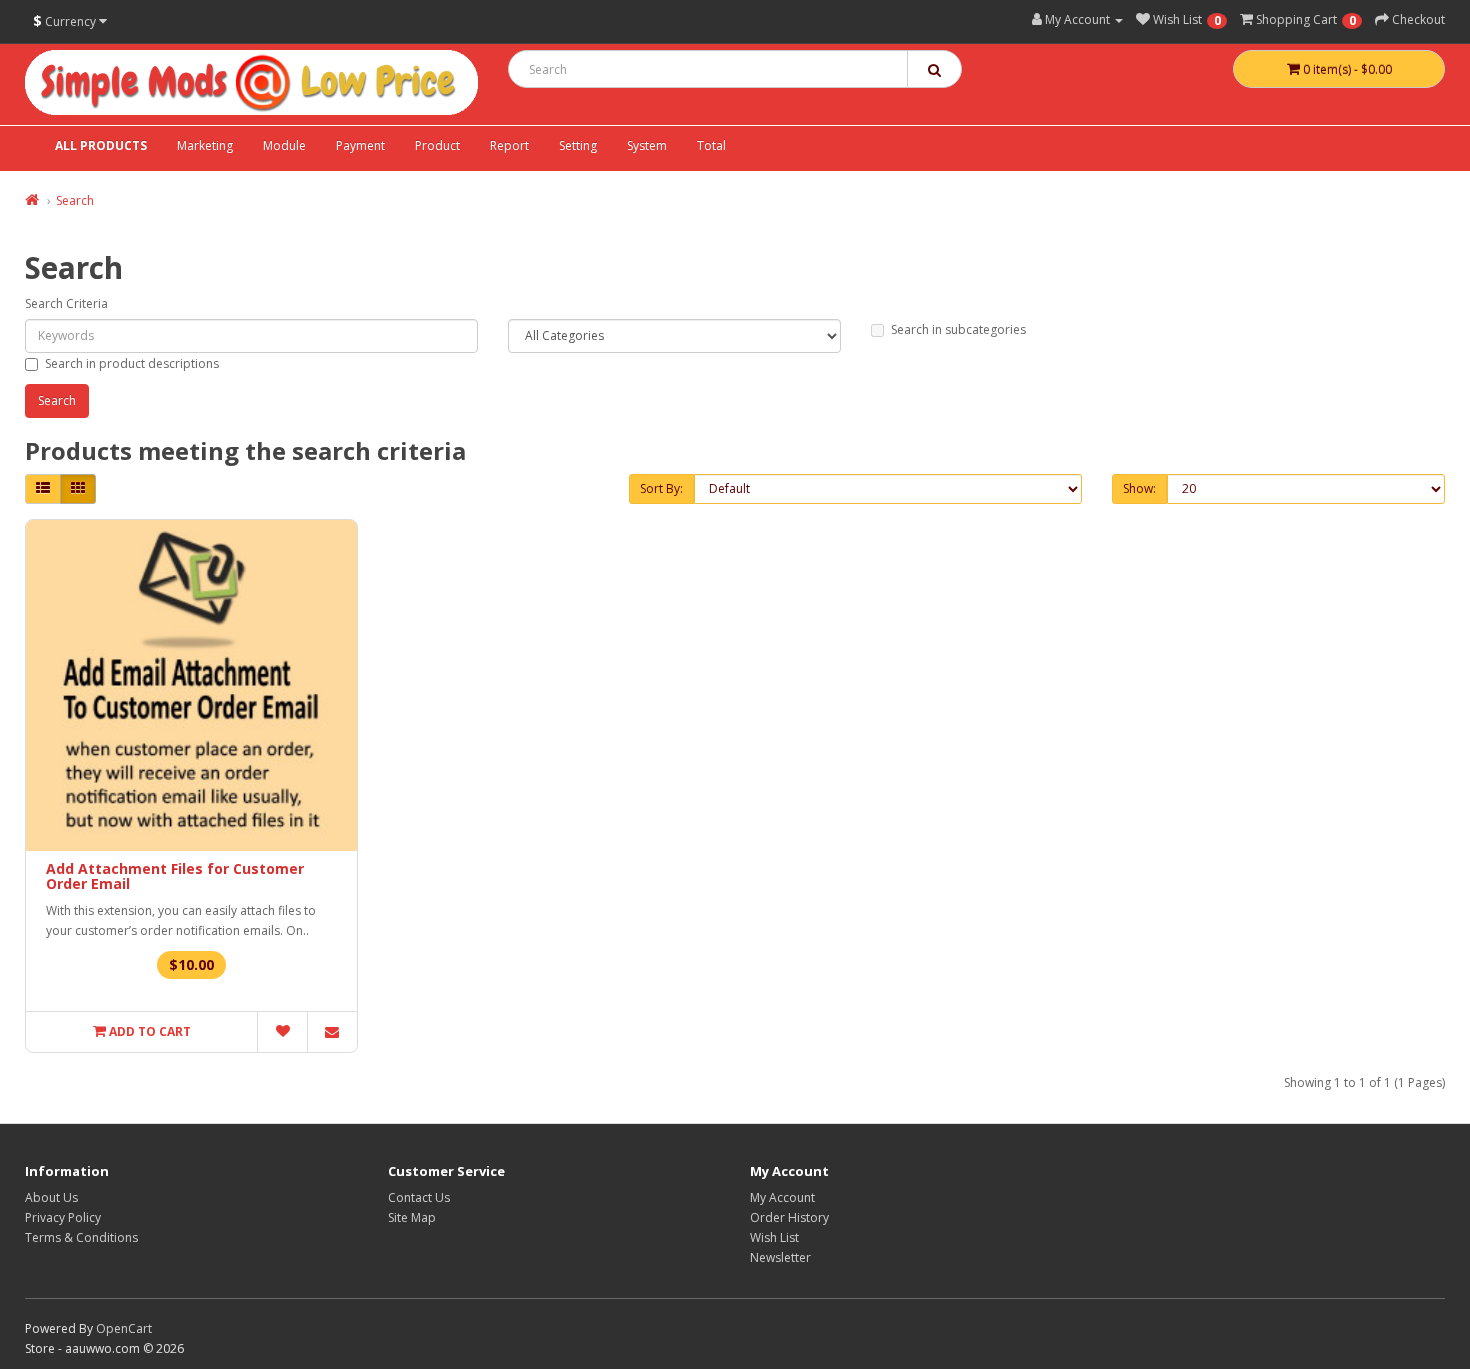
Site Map (412, 1217)
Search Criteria (66, 303)
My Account (782, 1197)
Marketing (205, 145)
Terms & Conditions (81, 1237)
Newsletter (780, 1257)
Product (437, 145)
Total (711, 145)
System (647, 145)
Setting (578, 145)
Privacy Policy (63, 1217)
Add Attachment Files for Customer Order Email (175, 876)
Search (75, 200)
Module (284, 145)
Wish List (774, 1237)
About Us (51, 1197)
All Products (101, 145)
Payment (360, 145)
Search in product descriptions (132, 363)
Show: (1139, 488)
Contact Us (419, 1197)
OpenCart (124, 1328)
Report (509, 145)
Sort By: (661, 488)
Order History (789, 1217)
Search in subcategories (958, 329)
